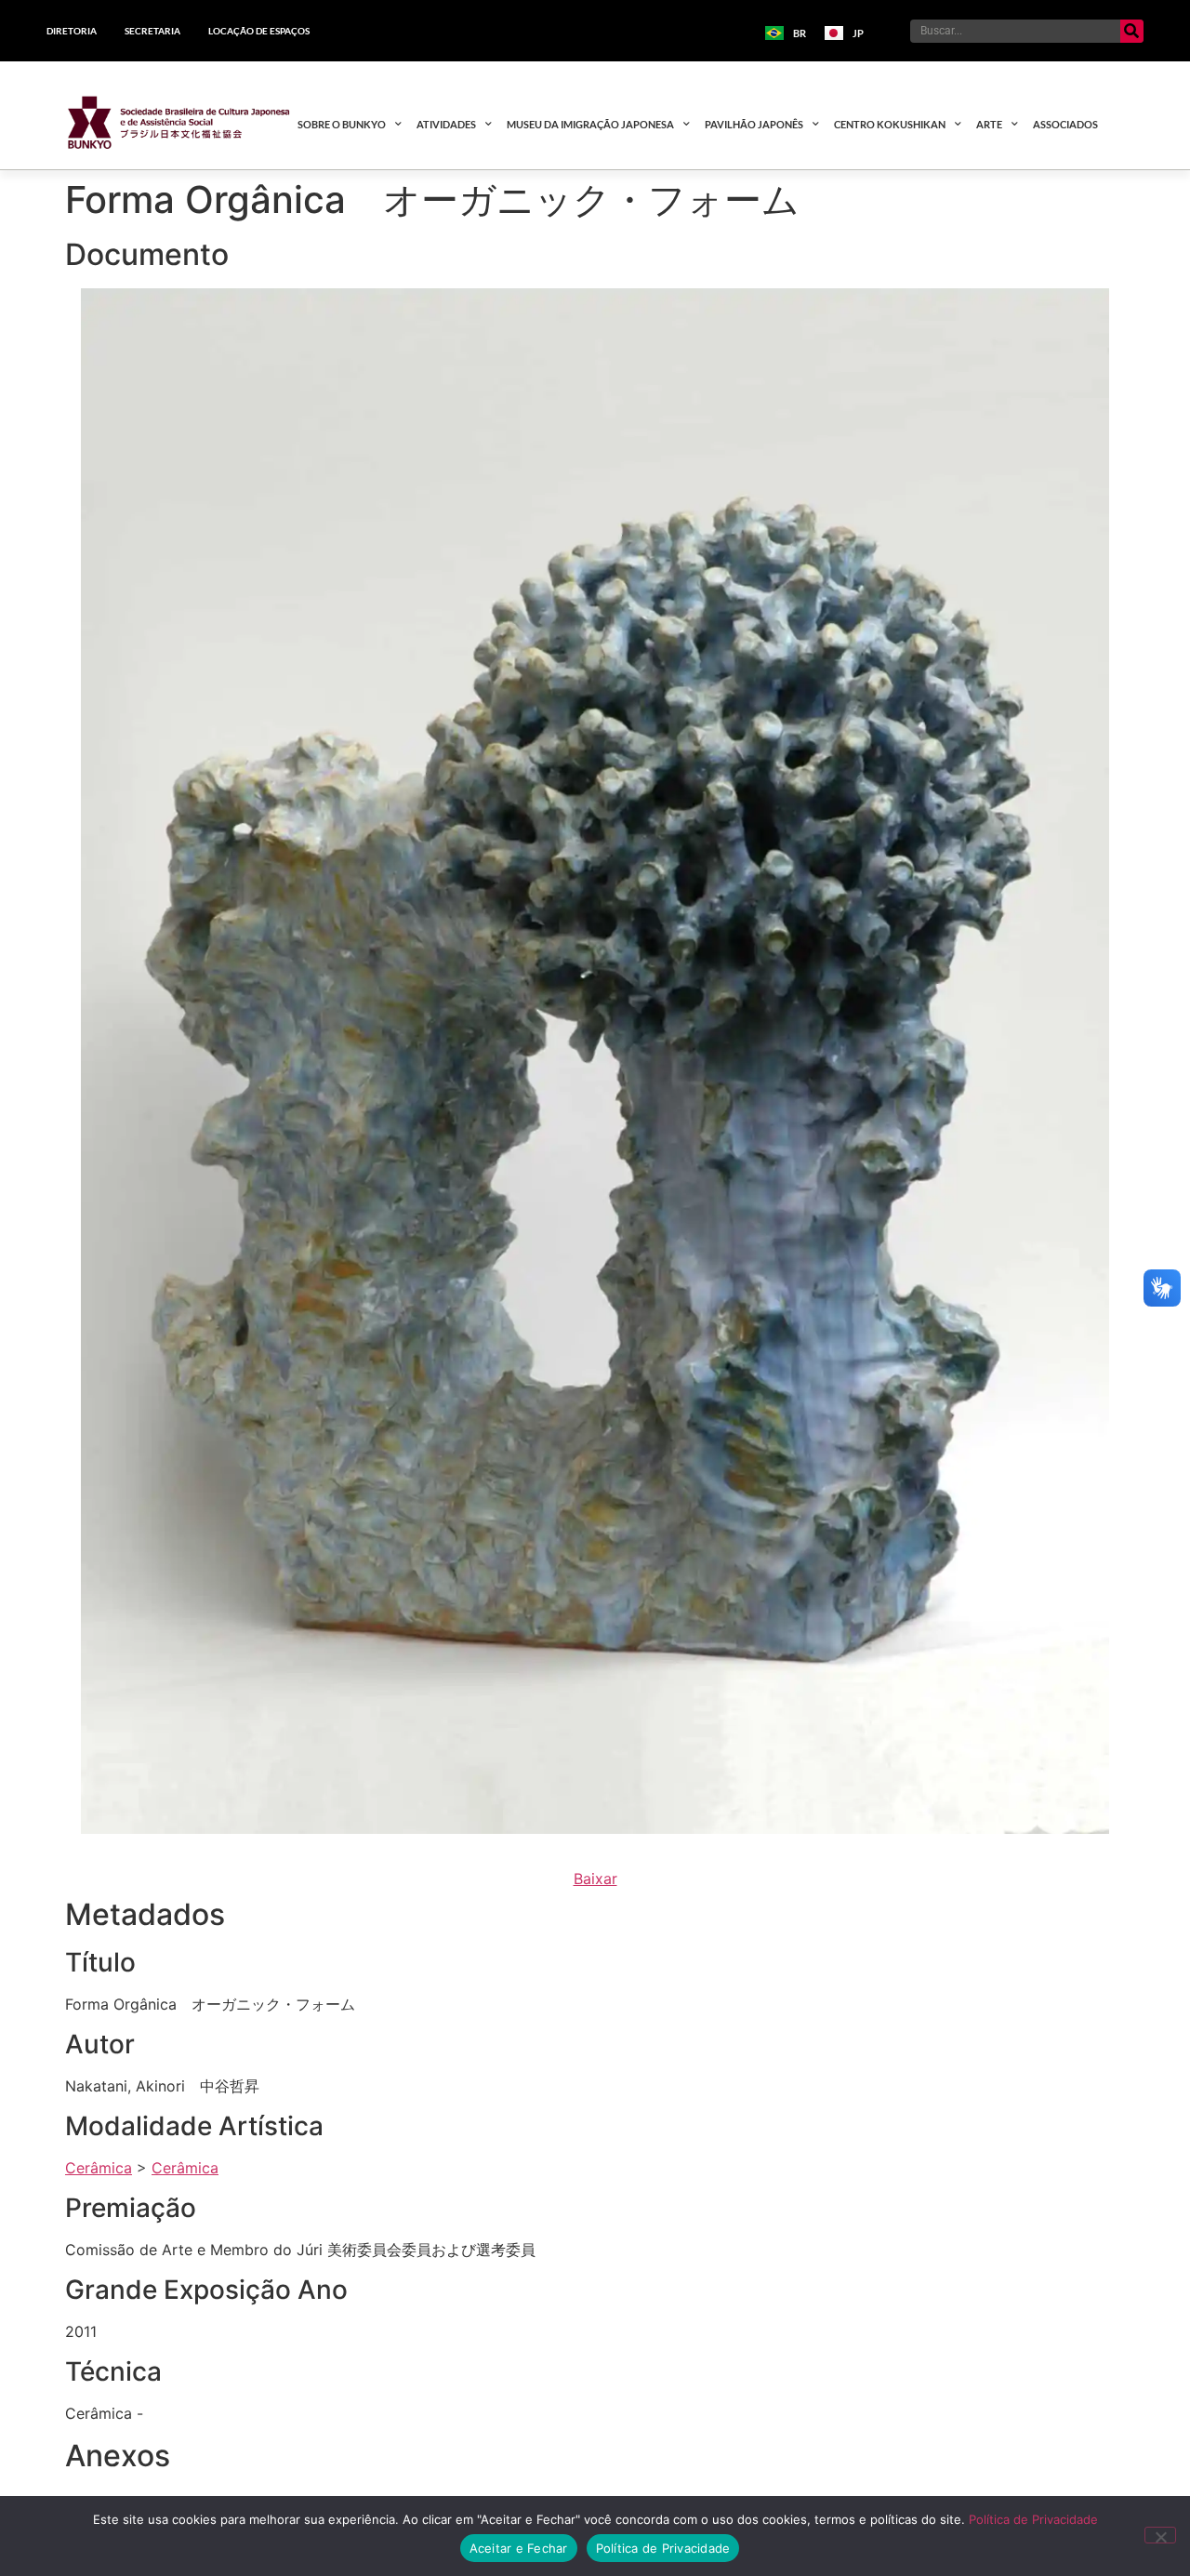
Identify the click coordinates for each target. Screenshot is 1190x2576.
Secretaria (152, 31)
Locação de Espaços (259, 31)
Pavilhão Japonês (754, 124)
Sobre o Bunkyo (342, 124)
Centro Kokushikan (890, 124)
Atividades (446, 124)
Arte (989, 124)
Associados (1065, 124)
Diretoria (72, 31)
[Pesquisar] (1132, 31)
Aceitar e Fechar (519, 2548)
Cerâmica (99, 2168)
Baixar (595, 1879)
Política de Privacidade (1033, 2519)
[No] (1160, 2535)
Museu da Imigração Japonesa (590, 124)
